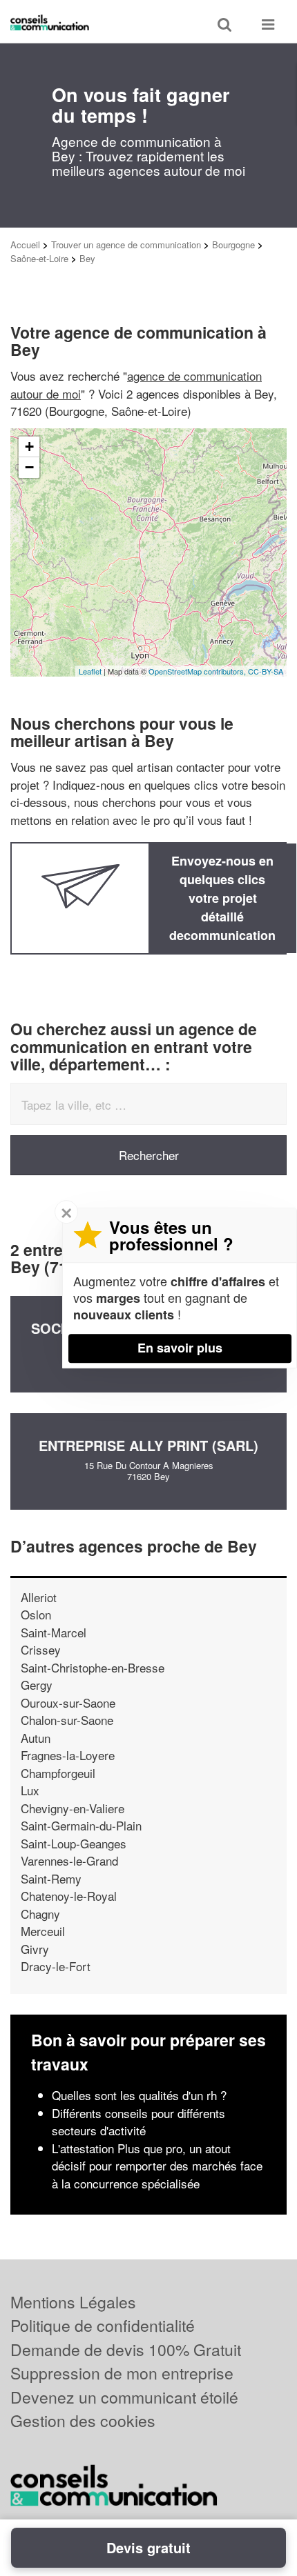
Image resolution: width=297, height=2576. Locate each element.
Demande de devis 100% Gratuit (126, 2349)
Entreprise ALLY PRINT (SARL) (148, 1445)
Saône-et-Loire (39, 258)
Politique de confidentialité (103, 2325)
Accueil (25, 244)
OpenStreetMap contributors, (198, 671)
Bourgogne (233, 244)
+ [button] (29, 447)
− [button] (29, 467)
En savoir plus (180, 1348)
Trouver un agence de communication (126, 244)
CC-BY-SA (266, 671)
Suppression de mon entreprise (122, 2373)
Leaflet (90, 671)
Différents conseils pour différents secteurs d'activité (138, 2122)
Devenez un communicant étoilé (124, 2397)
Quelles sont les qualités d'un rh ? (139, 2095)
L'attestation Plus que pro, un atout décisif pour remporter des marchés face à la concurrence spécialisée (157, 2166)
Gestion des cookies (83, 2420)
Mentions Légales (73, 2302)
